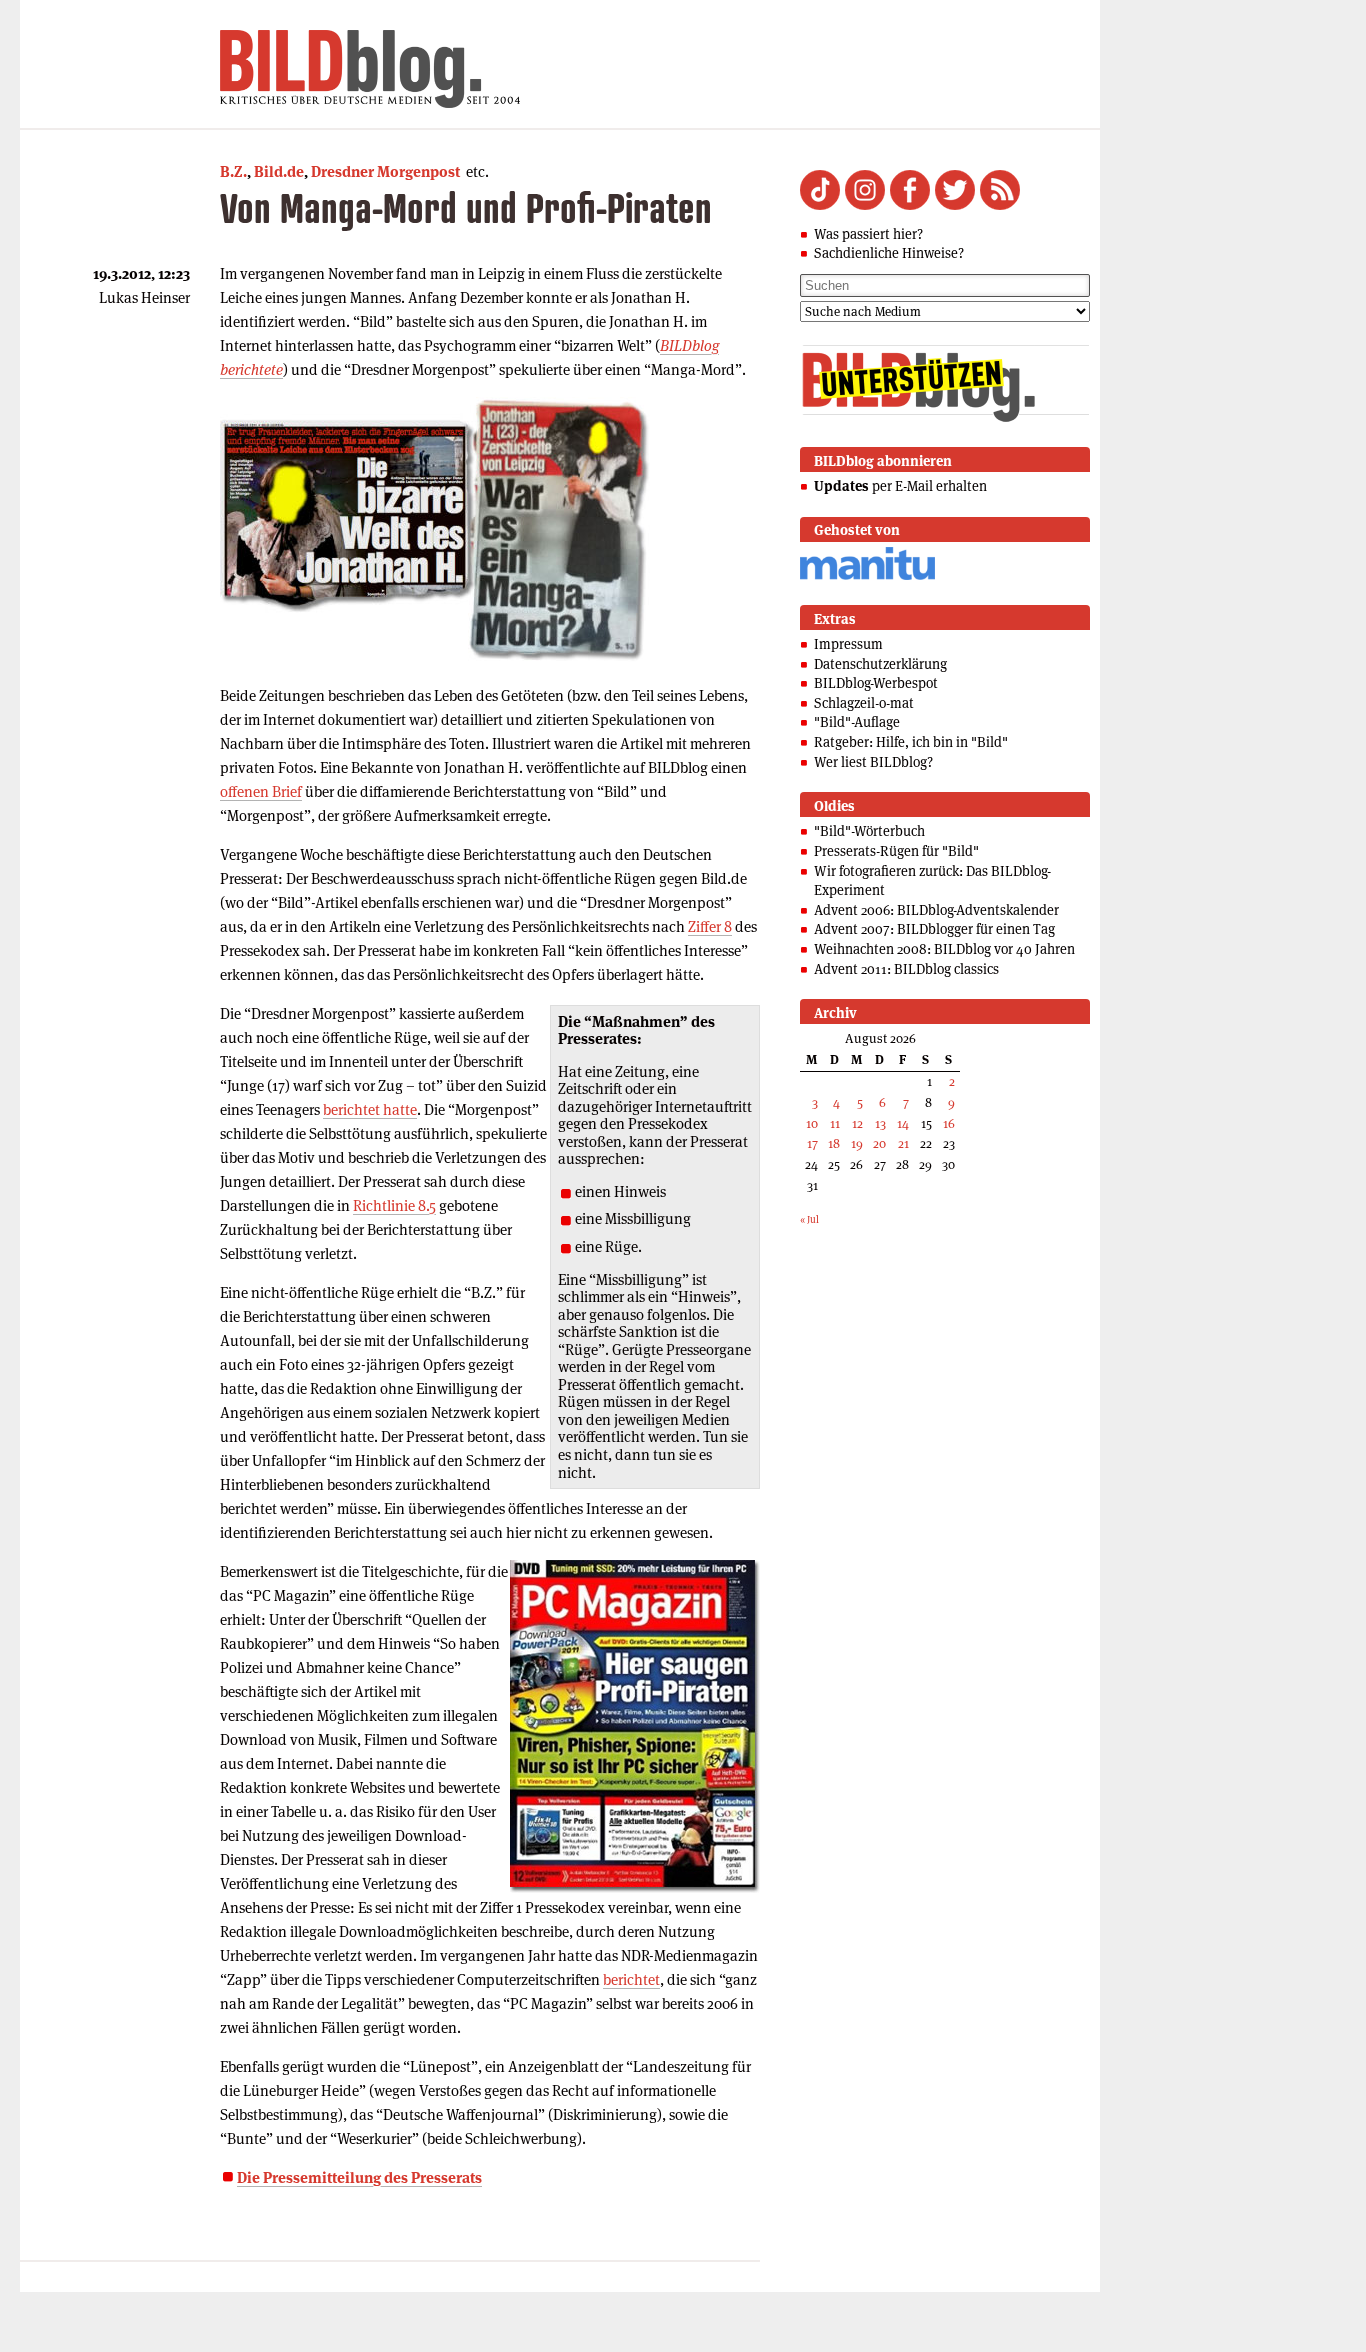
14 (903, 1123)
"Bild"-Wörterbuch (869, 831)
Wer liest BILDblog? (873, 762)
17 (812, 1143)
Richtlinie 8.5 (394, 1205)
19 (857, 1143)
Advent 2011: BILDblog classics (906, 969)
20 (879, 1143)
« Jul (809, 1219)
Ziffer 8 (710, 926)
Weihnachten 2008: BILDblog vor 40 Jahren (944, 949)
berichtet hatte (370, 1109)
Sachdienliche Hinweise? (889, 253)
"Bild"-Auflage (857, 722)
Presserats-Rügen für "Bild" (896, 851)
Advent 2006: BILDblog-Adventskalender (936, 910)
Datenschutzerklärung (880, 664)
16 (949, 1123)
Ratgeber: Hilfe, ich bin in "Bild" (911, 742)
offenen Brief (261, 791)
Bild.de (279, 171)
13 (880, 1123)
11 (835, 1123)
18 (834, 1143)
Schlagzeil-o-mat (864, 703)
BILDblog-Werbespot (876, 683)
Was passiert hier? (868, 234)
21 (903, 1143)
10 (812, 1123)
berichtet (631, 1979)
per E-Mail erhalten (900, 486)
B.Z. (233, 171)
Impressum (848, 644)
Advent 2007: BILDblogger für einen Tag (934, 929)
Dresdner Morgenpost (385, 171)
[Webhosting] (867, 576)
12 (857, 1123)
